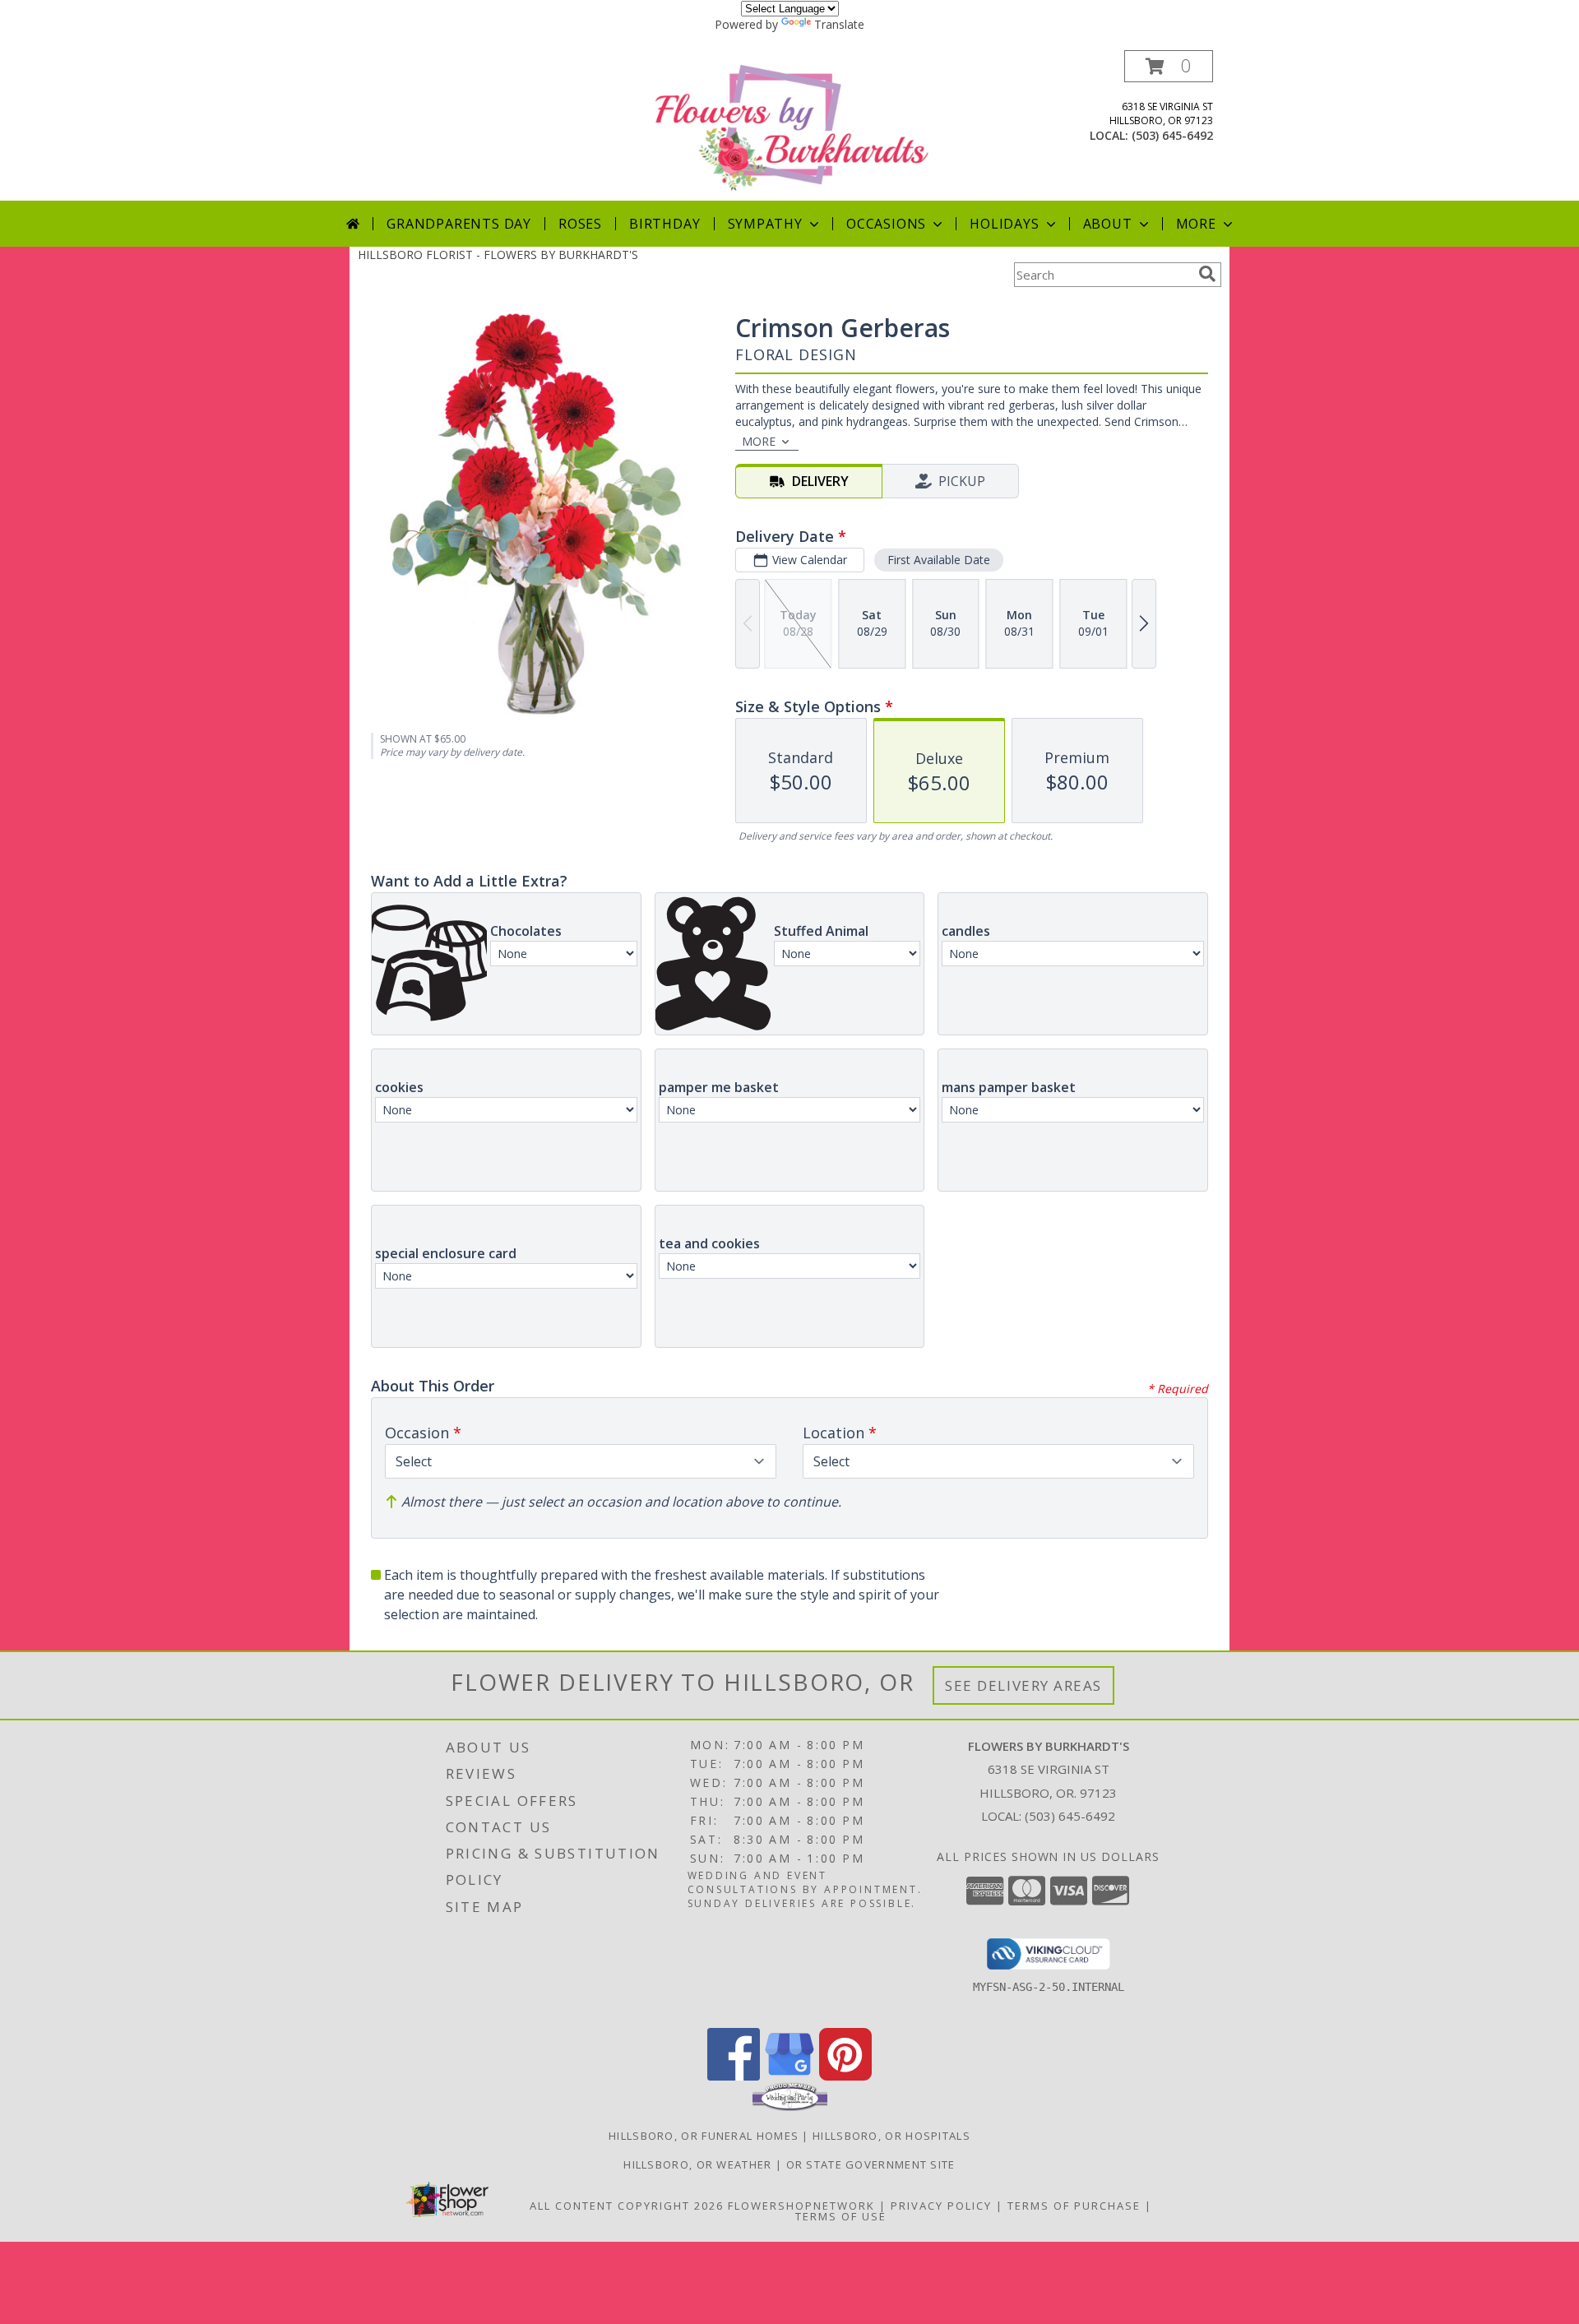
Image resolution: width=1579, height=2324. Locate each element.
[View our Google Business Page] (789, 2076)
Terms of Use (841, 2216)
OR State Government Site (871, 2164)
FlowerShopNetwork (801, 2206)
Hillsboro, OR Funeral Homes (704, 2136)
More (1196, 224)
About (1108, 224)
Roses (580, 224)
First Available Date (939, 560)
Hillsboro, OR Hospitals (891, 2136)
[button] (1169, 66)
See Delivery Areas (1023, 1685)
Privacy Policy (941, 2206)
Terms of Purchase (1074, 2206)
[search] (1207, 274)
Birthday (664, 224)
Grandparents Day (459, 224)
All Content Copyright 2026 (627, 2206)
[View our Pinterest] (845, 2076)
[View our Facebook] (734, 2076)
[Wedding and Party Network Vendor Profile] (790, 2107)
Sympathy (765, 224)
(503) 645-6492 (1172, 135)
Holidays (1004, 224)
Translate (839, 24)
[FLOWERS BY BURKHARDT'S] (791, 125)
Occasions (886, 224)
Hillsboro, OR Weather (697, 2164)
